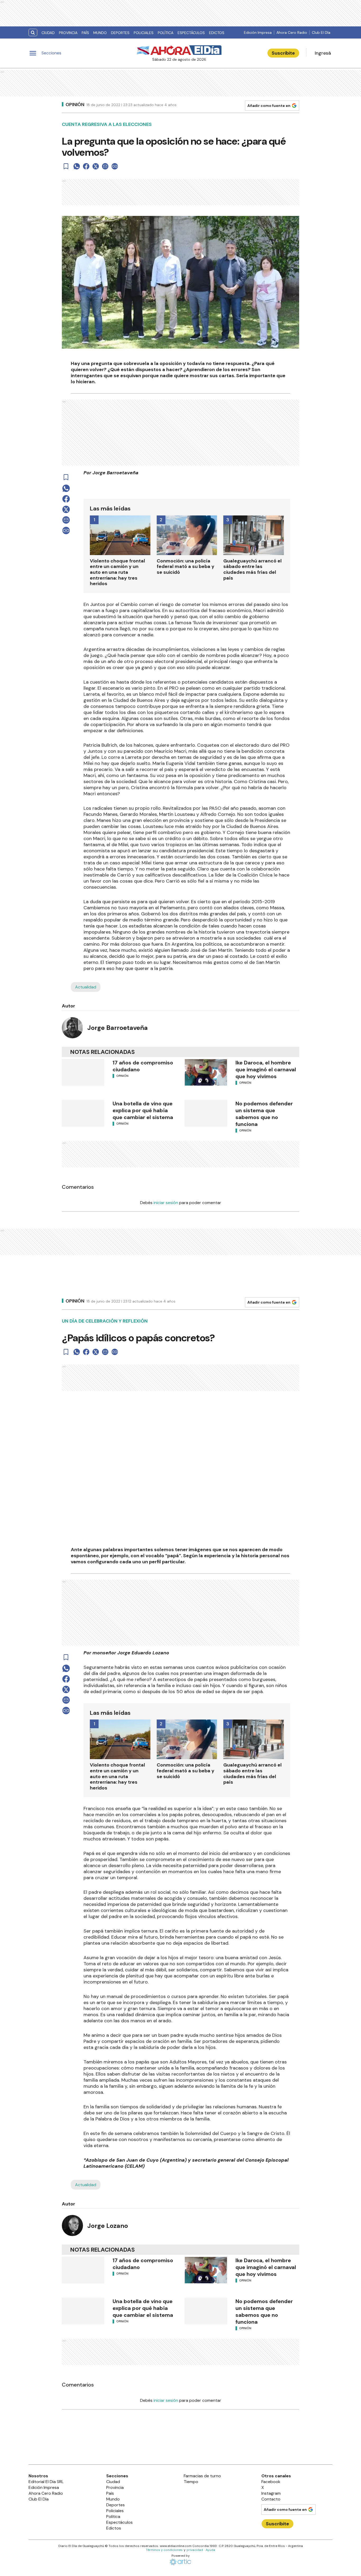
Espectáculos (191, 33)
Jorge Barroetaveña (117, 1028)
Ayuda (210, 2550)
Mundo (100, 33)
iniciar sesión (166, 1203)
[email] (105, 166)
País (85, 33)
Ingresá (323, 53)
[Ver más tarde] (66, 166)
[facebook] (86, 166)
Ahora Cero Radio (292, 32)
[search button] (33, 33)
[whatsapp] (77, 166)
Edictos (217, 33)
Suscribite (283, 53)
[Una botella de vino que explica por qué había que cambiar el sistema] (83, 1113)
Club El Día (321, 32)
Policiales (144, 33)
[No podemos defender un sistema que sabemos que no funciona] (206, 1113)
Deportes (120, 33)
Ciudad (48, 33)
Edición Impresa (258, 32)
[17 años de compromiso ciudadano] (83, 1072)
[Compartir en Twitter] (96, 166)
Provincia (68, 33)
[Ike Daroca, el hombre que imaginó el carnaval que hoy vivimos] (206, 1072)
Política (166, 33)
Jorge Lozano (108, 2226)
